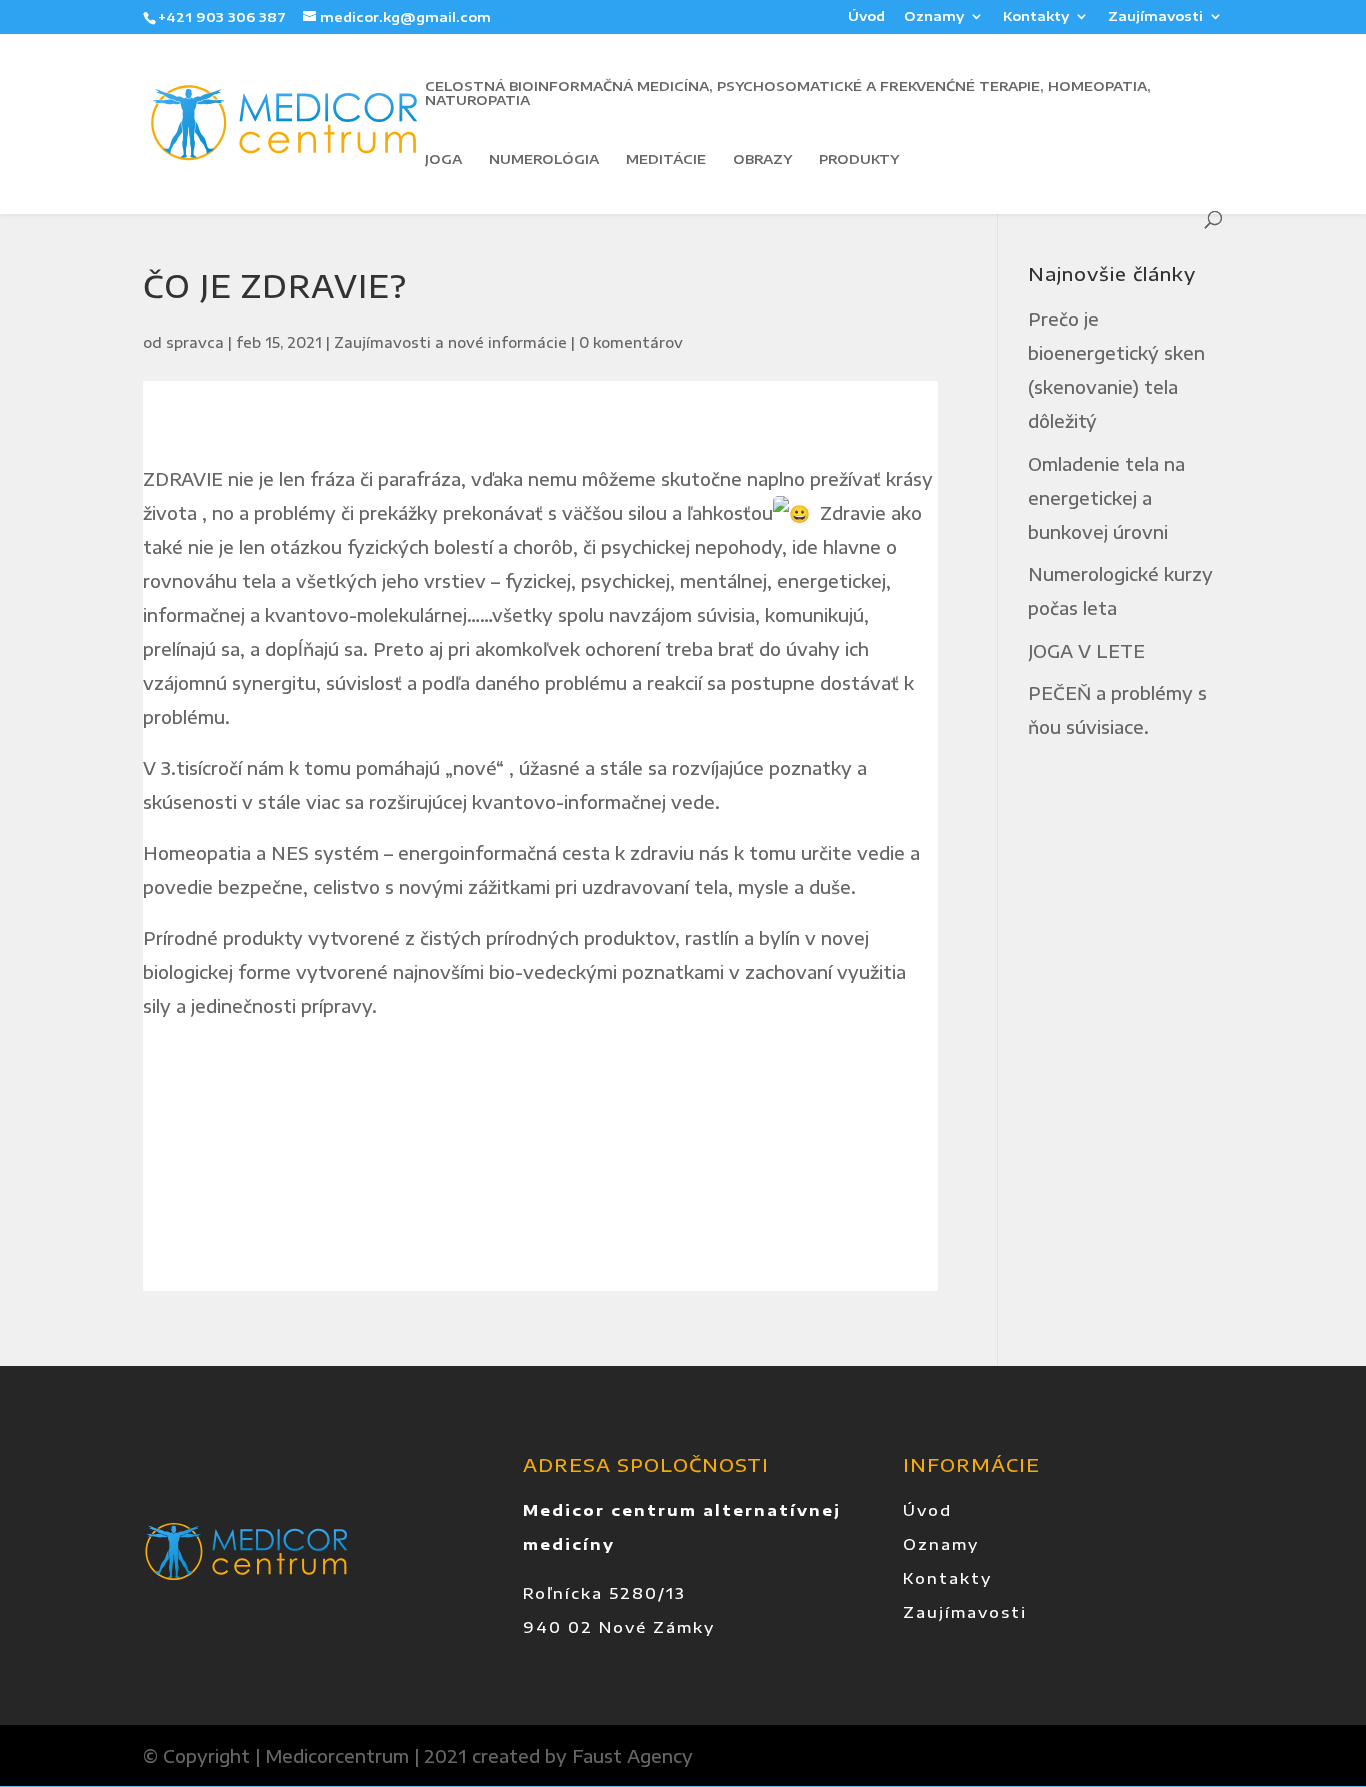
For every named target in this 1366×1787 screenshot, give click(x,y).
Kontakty (1036, 17)
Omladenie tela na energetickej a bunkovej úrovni (1106, 498)
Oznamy (934, 17)
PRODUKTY (859, 159)
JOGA (443, 159)
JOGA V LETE (1086, 651)
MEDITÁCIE (666, 159)
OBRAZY (762, 159)
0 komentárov (631, 342)
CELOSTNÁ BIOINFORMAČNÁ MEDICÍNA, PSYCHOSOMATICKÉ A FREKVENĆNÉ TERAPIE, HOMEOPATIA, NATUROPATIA (788, 93)
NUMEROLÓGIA (544, 159)
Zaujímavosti (1155, 17)
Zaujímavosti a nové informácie (450, 342)
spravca (195, 342)
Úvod (866, 17)
